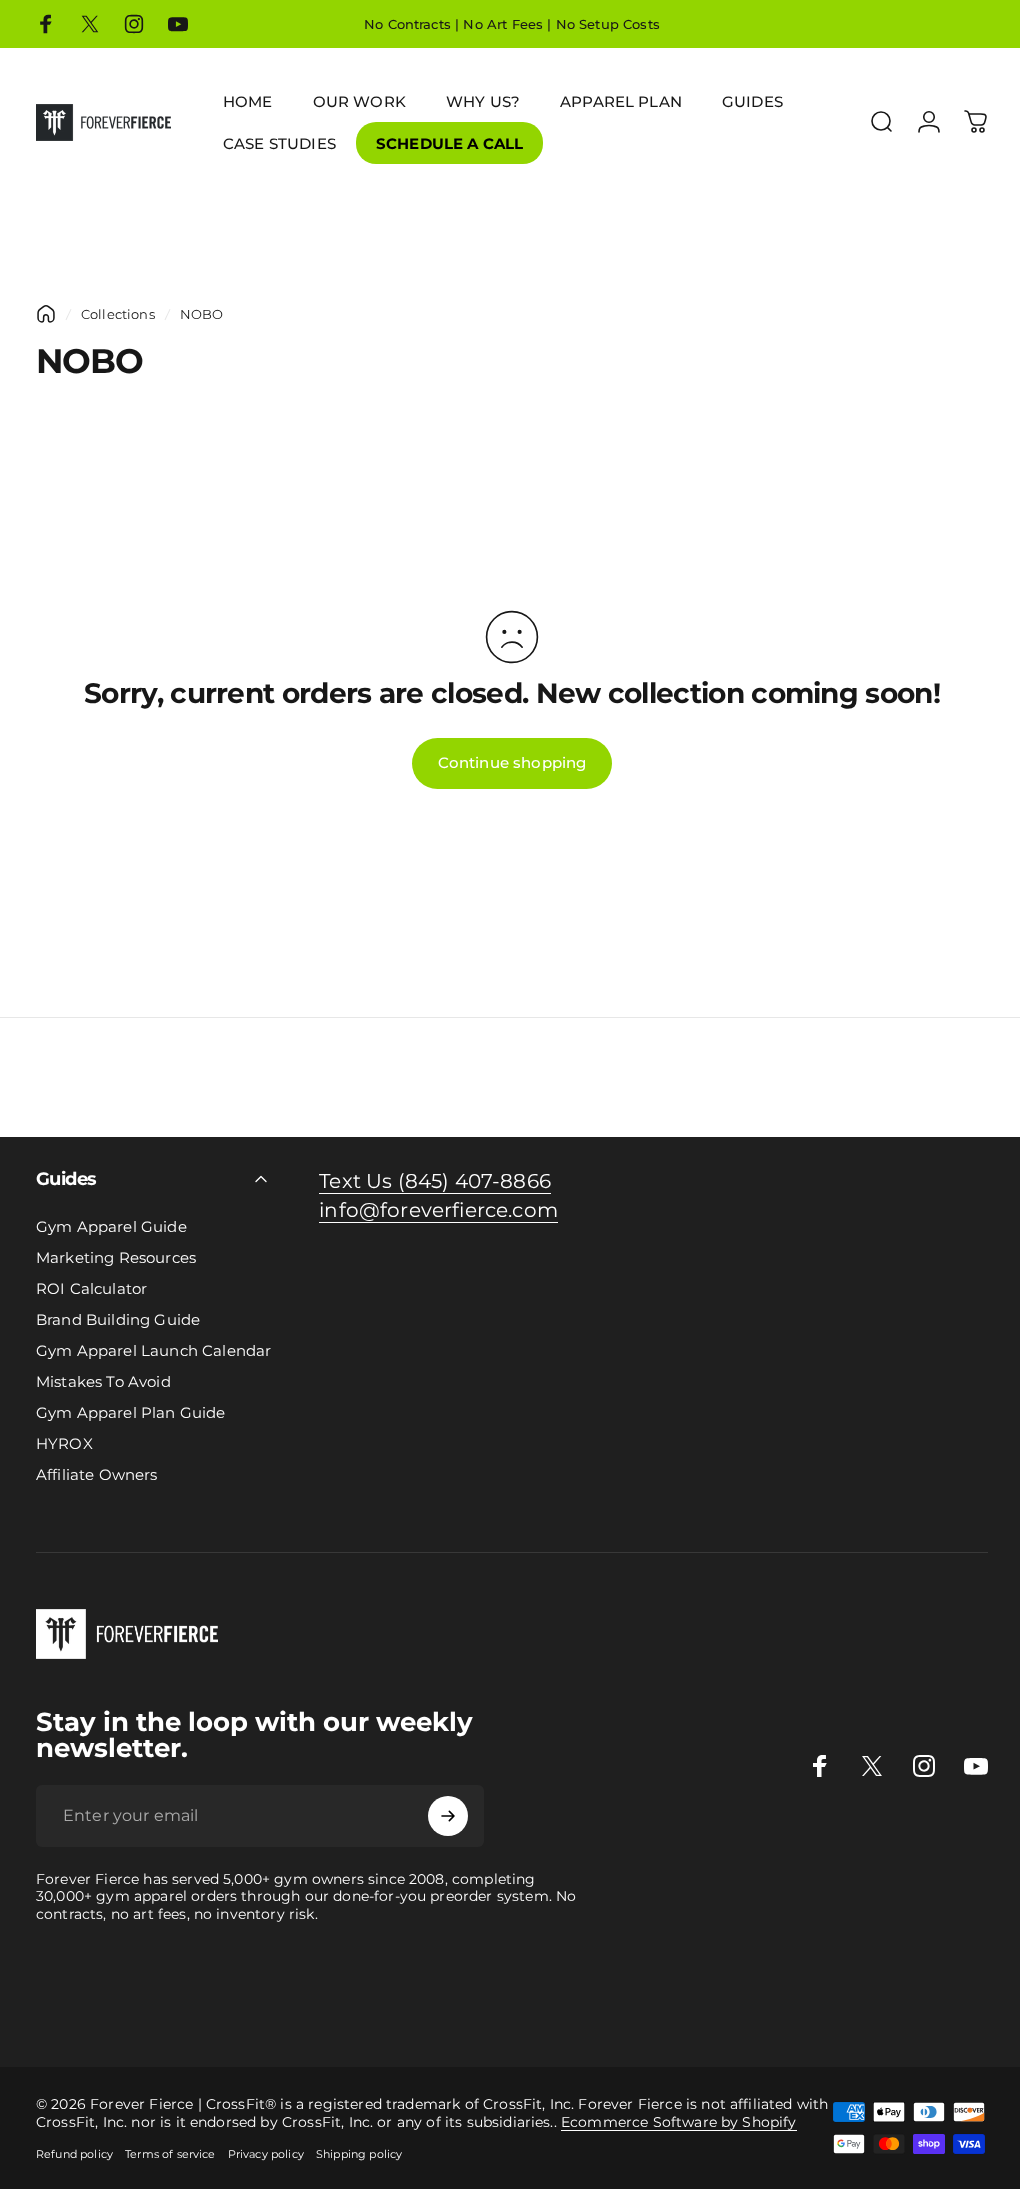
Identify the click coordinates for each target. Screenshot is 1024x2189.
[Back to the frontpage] (46, 314)
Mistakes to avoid (603, 1985)
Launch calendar (482, 1985)
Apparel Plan (272, 1985)
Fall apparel (161, 2008)
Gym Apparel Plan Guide (131, 1412)
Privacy (519, 2008)
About (471, 2008)
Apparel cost (182, 1985)
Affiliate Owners (97, 1474)
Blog (375, 2008)
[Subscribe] (448, 1816)
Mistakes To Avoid (103, 1381)
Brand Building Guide (118, 1319)
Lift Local (236, 2008)
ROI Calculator (91, 1288)
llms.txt (653, 2008)
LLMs (608, 2008)
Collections (118, 314)
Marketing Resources (116, 1257)
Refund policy (74, 2154)
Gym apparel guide (68, 1985)
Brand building (371, 1985)
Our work (846, 1985)
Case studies (313, 2008)
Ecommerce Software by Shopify (679, 2122)
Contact (420, 2008)
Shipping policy (359, 2154)
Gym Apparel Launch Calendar (153, 1350)
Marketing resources (739, 1985)
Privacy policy (266, 2154)
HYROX (64, 1443)
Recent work (925, 1985)
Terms (568, 2008)
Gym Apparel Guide (111, 1226)
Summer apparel (60, 2008)
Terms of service (170, 2154)
